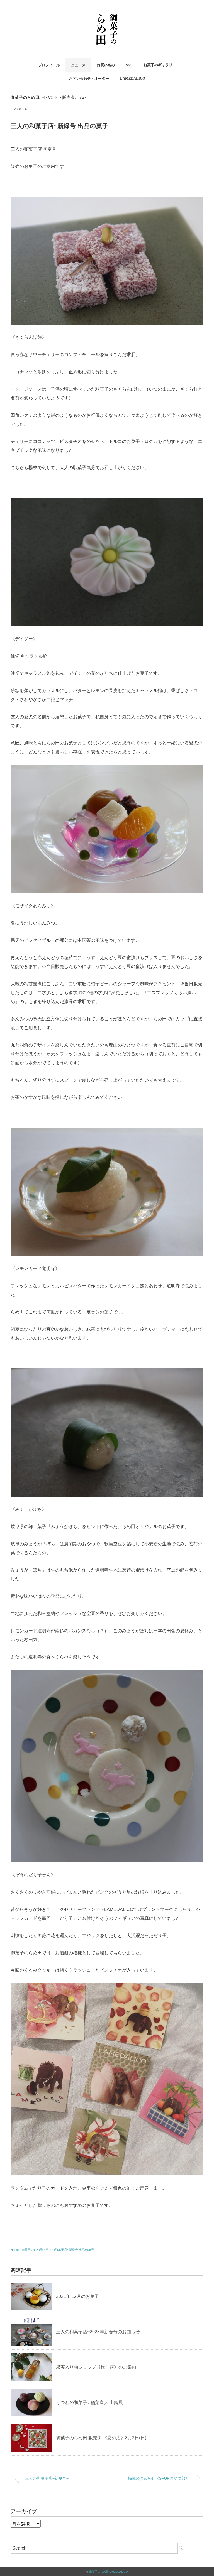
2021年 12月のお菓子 (77, 2296)
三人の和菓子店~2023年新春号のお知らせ (98, 2332)
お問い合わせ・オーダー (89, 78)
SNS (129, 65)
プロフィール (49, 65)
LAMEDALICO (133, 78)
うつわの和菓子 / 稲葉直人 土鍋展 (89, 2402)
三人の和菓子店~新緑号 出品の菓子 (70, 2250)
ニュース (78, 65)
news (82, 98)
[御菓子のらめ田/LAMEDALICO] (107, 12)
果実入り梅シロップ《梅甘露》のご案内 (96, 2367)
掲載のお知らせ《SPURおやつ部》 (159, 2478)
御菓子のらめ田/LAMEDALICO (109, 2572)
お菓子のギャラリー (160, 65)
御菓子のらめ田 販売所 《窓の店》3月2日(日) (101, 2438)
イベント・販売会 (59, 98)
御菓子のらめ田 (25, 98)
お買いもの (106, 65)
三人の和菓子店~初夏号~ (47, 2478)
